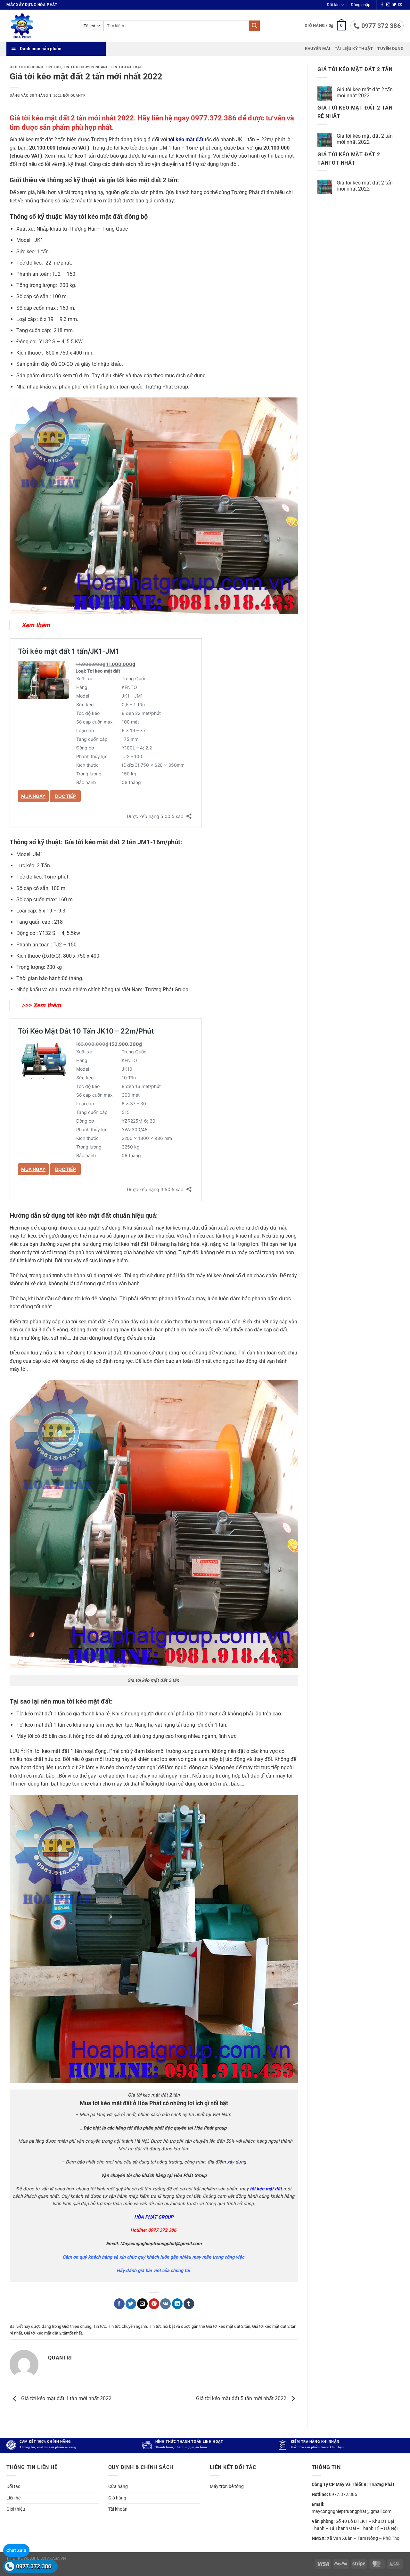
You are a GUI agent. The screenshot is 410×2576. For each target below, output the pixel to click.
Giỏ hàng (117, 2498)
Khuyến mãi (318, 49)
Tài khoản (118, 2509)
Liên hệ (13, 2498)
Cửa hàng (118, 2486)
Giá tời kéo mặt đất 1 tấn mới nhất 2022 (66, 2399)
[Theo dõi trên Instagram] (388, 5)
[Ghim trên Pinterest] (154, 2304)
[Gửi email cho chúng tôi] (400, 5)
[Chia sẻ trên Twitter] (131, 2304)
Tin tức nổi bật (126, 67)
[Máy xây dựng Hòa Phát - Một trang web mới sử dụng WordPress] (38, 26)
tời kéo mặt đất (186, 139)
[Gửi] (254, 26)
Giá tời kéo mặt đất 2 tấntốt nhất (53, 2333)
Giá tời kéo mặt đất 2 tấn (228, 2326)
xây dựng (237, 2162)
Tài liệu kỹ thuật (354, 49)
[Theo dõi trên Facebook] (382, 5)
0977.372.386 (34, 2566)
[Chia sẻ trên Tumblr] (189, 2304)
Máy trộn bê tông (227, 2486)
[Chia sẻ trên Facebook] (119, 2304)
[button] (361, 5)
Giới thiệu (16, 2509)
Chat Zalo (16, 2550)
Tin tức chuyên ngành (86, 67)
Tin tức (53, 67)
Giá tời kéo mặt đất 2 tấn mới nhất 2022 (365, 93)
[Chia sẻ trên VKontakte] (165, 2304)
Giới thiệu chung (27, 67)
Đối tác (333, 5)
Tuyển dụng (390, 49)
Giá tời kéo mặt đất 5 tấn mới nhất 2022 (242, 2399)
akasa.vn (57, 2558)
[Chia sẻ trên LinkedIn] (177, 2304)
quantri (79, 96)
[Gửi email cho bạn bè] (142, 2304)
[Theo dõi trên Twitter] (394, 5)
